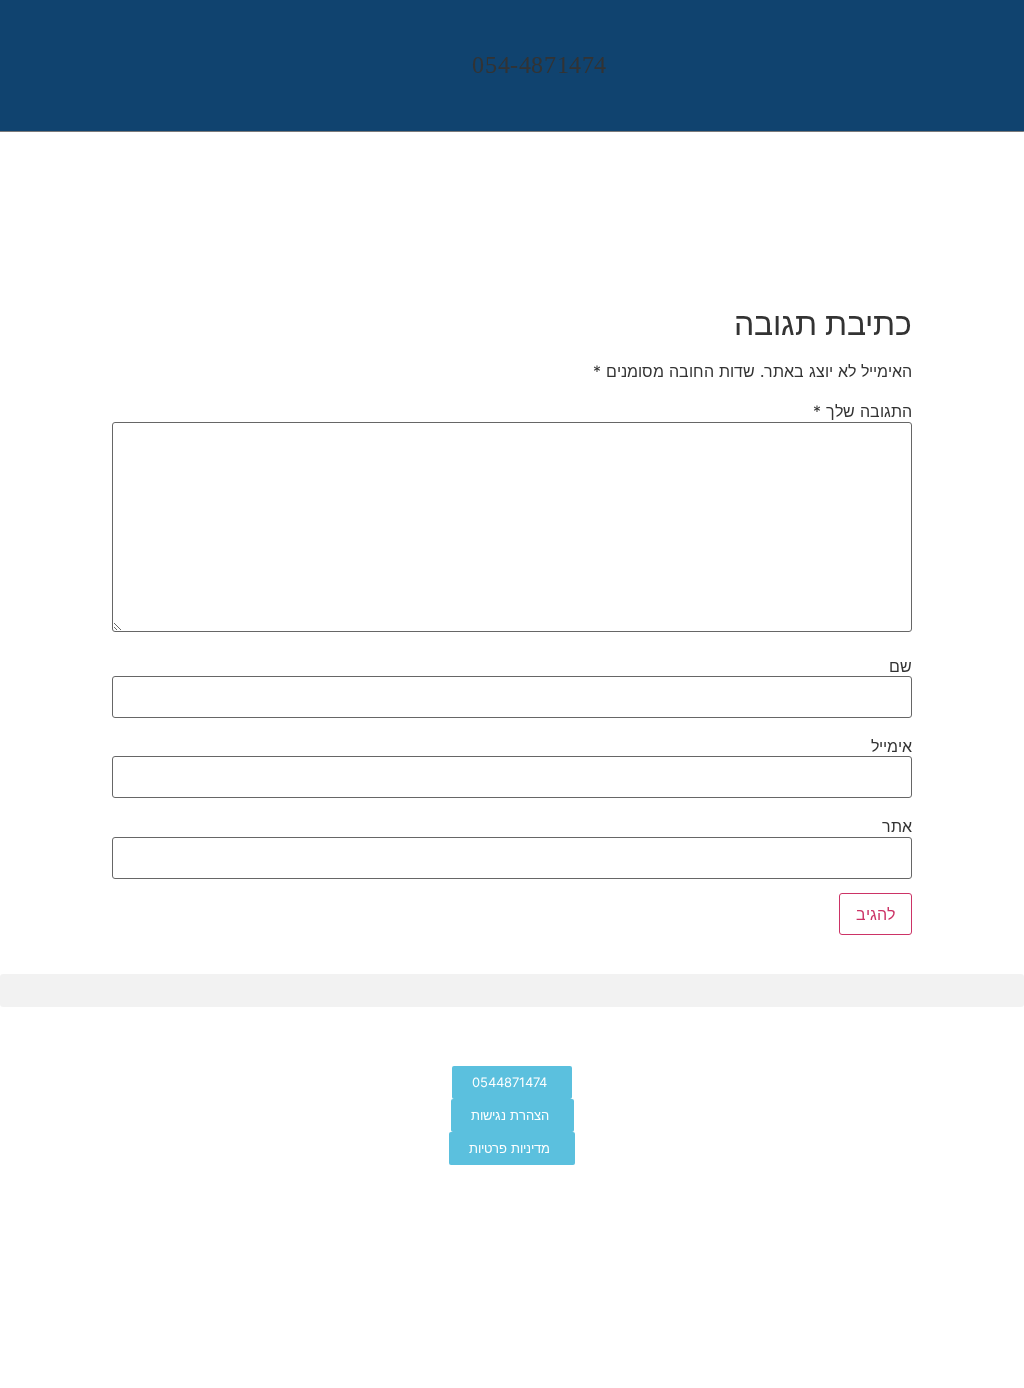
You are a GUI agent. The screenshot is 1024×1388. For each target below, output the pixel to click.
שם (900, 666)
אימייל (891, 746)
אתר (897, 826)
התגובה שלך (862, 411)
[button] (991, 60)
